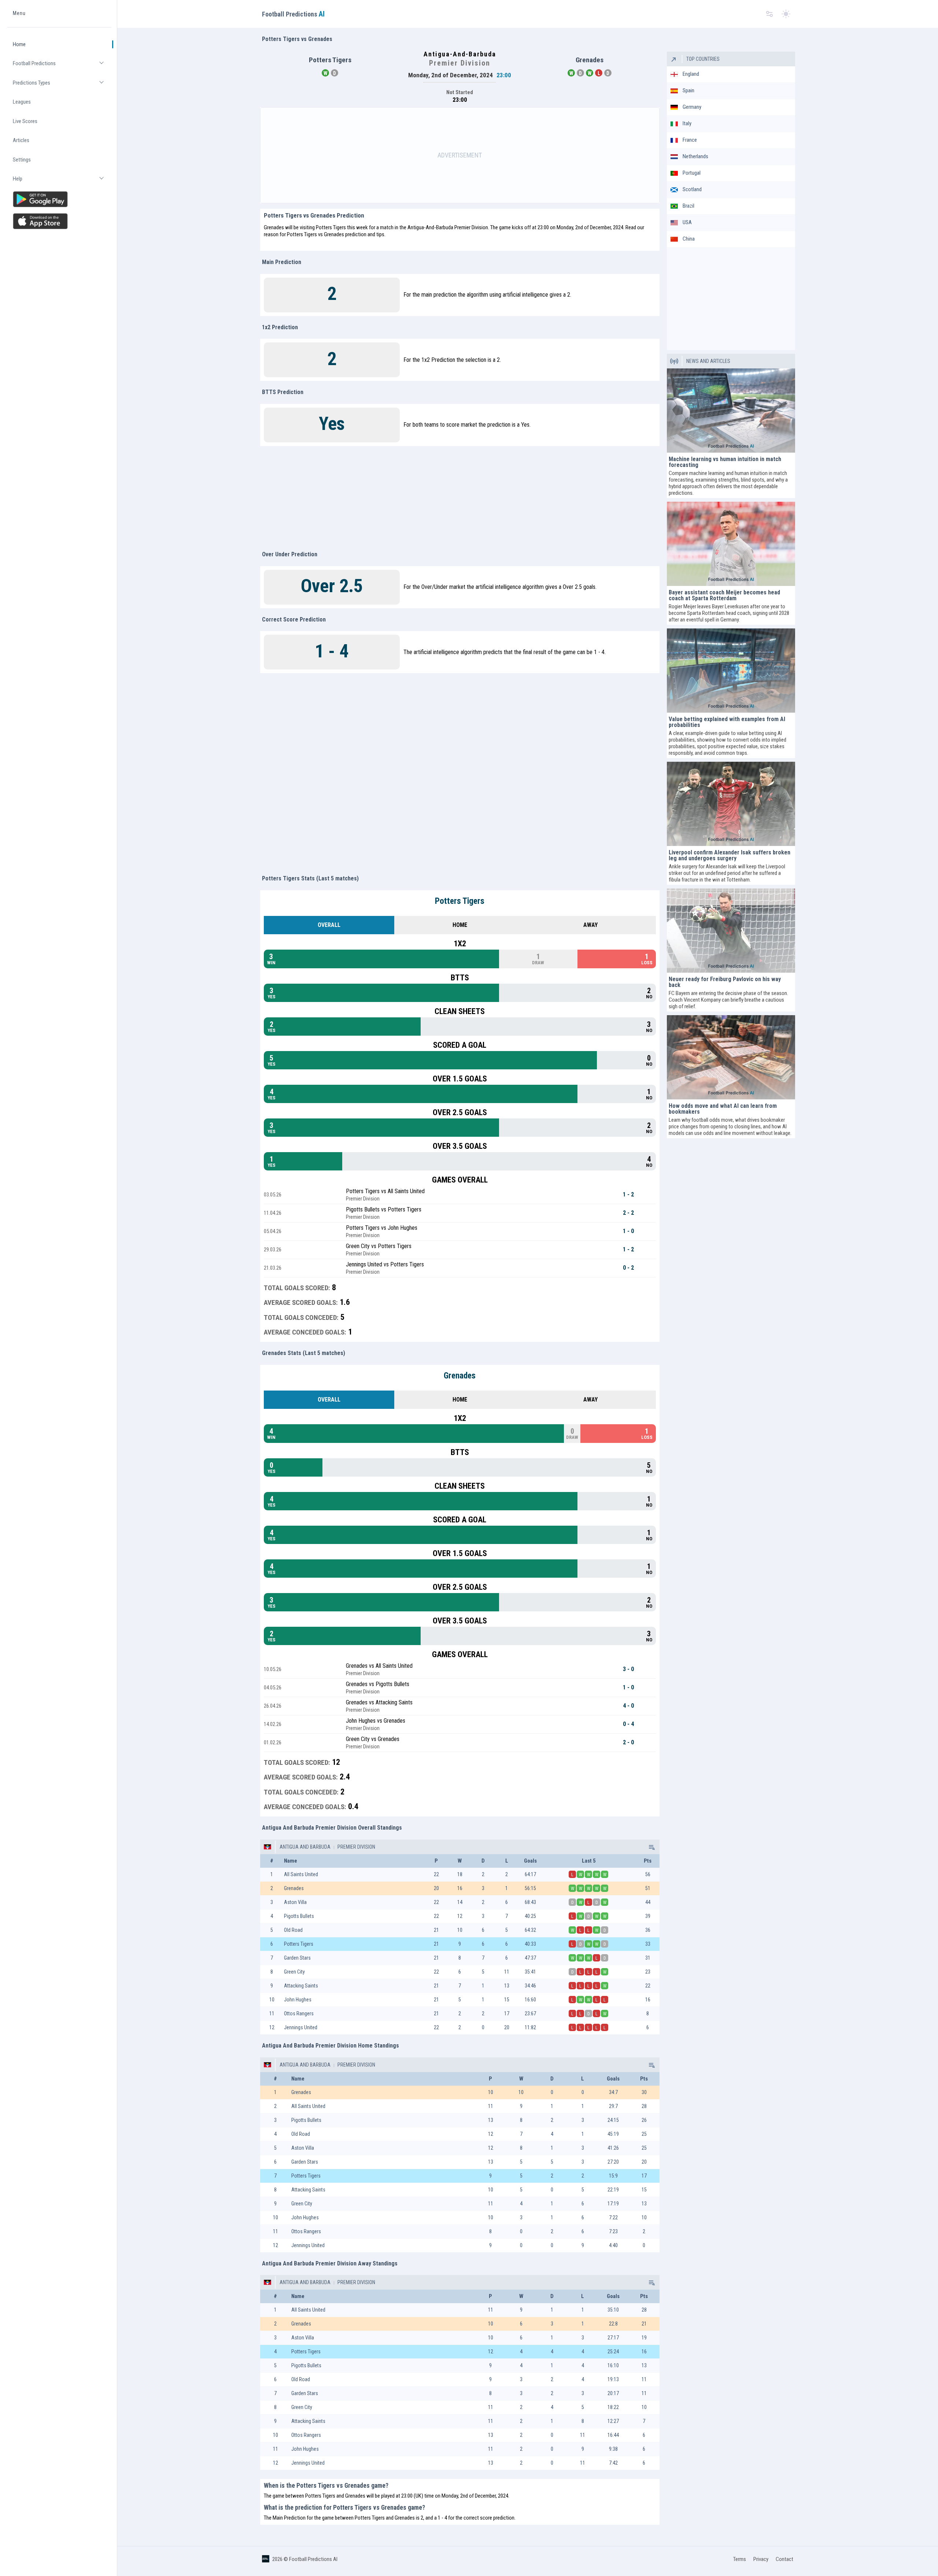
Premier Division (356, 1847)
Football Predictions (62, 66)
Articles (21, 140)
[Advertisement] (460, 155)
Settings (22, 160)
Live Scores (25, 121)
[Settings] (769, 14)
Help (62, 182)
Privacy (761, 2559)
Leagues (22, 102)
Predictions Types (62, 86)
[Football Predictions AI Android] (59, 199)
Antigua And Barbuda (305, 1847)
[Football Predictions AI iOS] (59, 221)
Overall (329, 925)
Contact (784, 2559)
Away (590, 925)
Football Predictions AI (313, 2559)
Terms (740, 2559)
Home (19, 44)
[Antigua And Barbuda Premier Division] (651, 1847)
